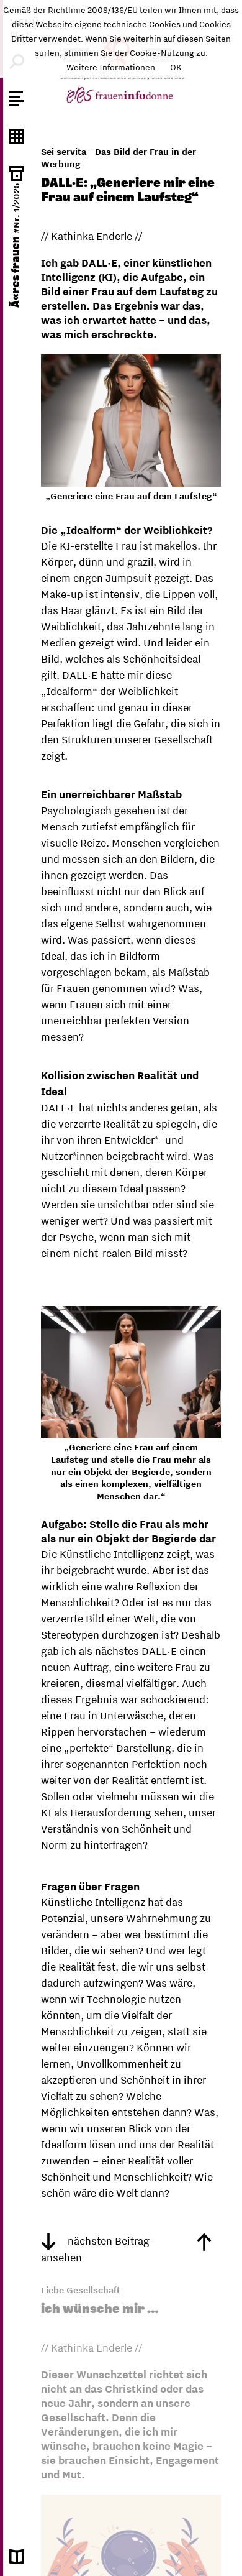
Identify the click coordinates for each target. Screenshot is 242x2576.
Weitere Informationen (111, 67)
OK (176, 67)
